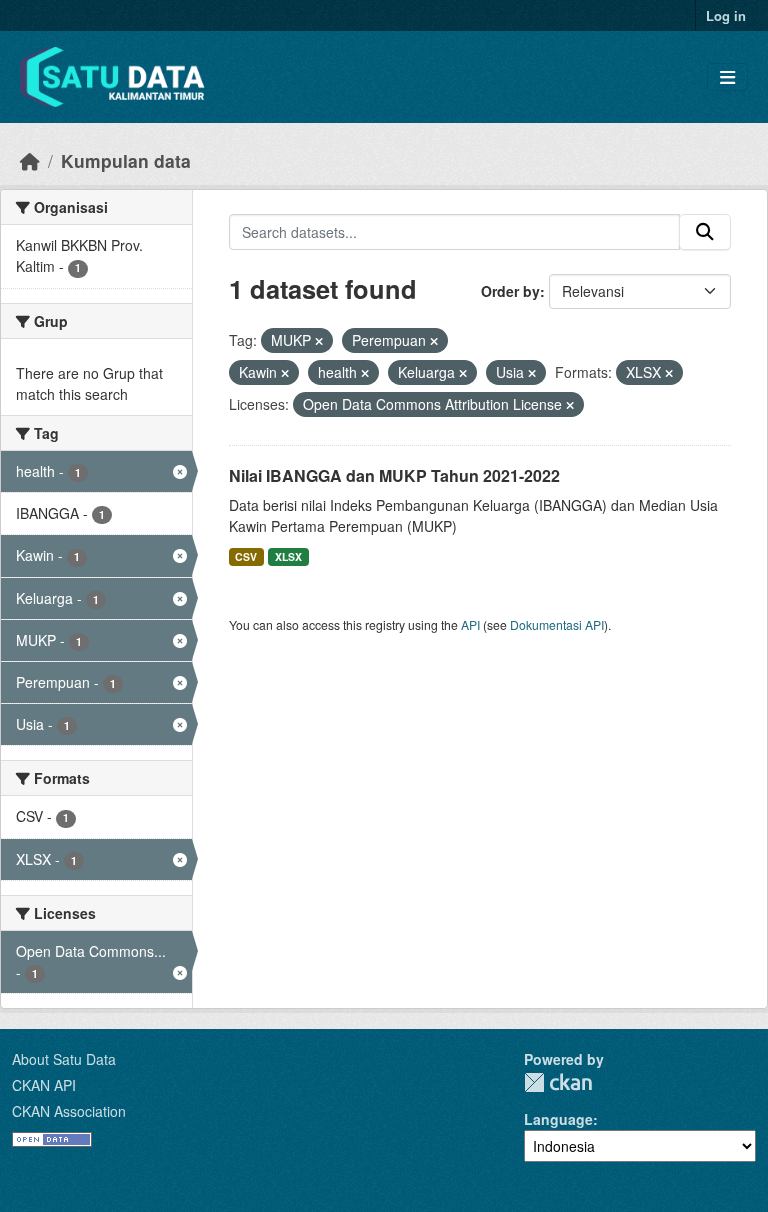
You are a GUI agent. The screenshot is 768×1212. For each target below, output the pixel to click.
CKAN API (44, 1085)
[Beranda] (30, 160)
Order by (510, 291)
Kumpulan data (126, 160)
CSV (246, 556)
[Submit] (705, 232)
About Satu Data (64, 1059)
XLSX (288, 556)
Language (558, 1119)
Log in (726, 15)
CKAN (558, 1082)
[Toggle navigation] (727, 77)
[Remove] (319, 341)
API (470, 624)
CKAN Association (69, 1111)
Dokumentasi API (557, 624)
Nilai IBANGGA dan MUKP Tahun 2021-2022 (394, 475)
